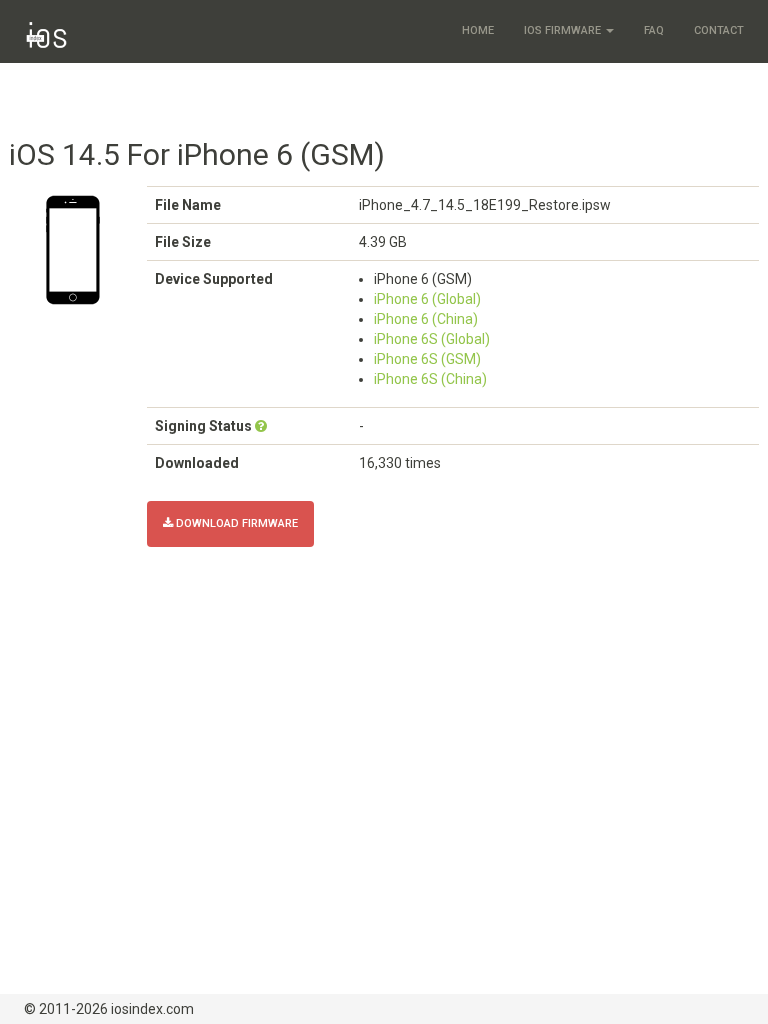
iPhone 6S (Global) (432, 339)
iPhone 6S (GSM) (427, 359)
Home (478, 30)
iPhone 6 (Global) (427, 299)
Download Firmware (235, 523)
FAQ (654, 30)
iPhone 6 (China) (426, 319)
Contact (719, 30)
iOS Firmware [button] (564, 30)
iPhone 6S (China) (430, 379)
